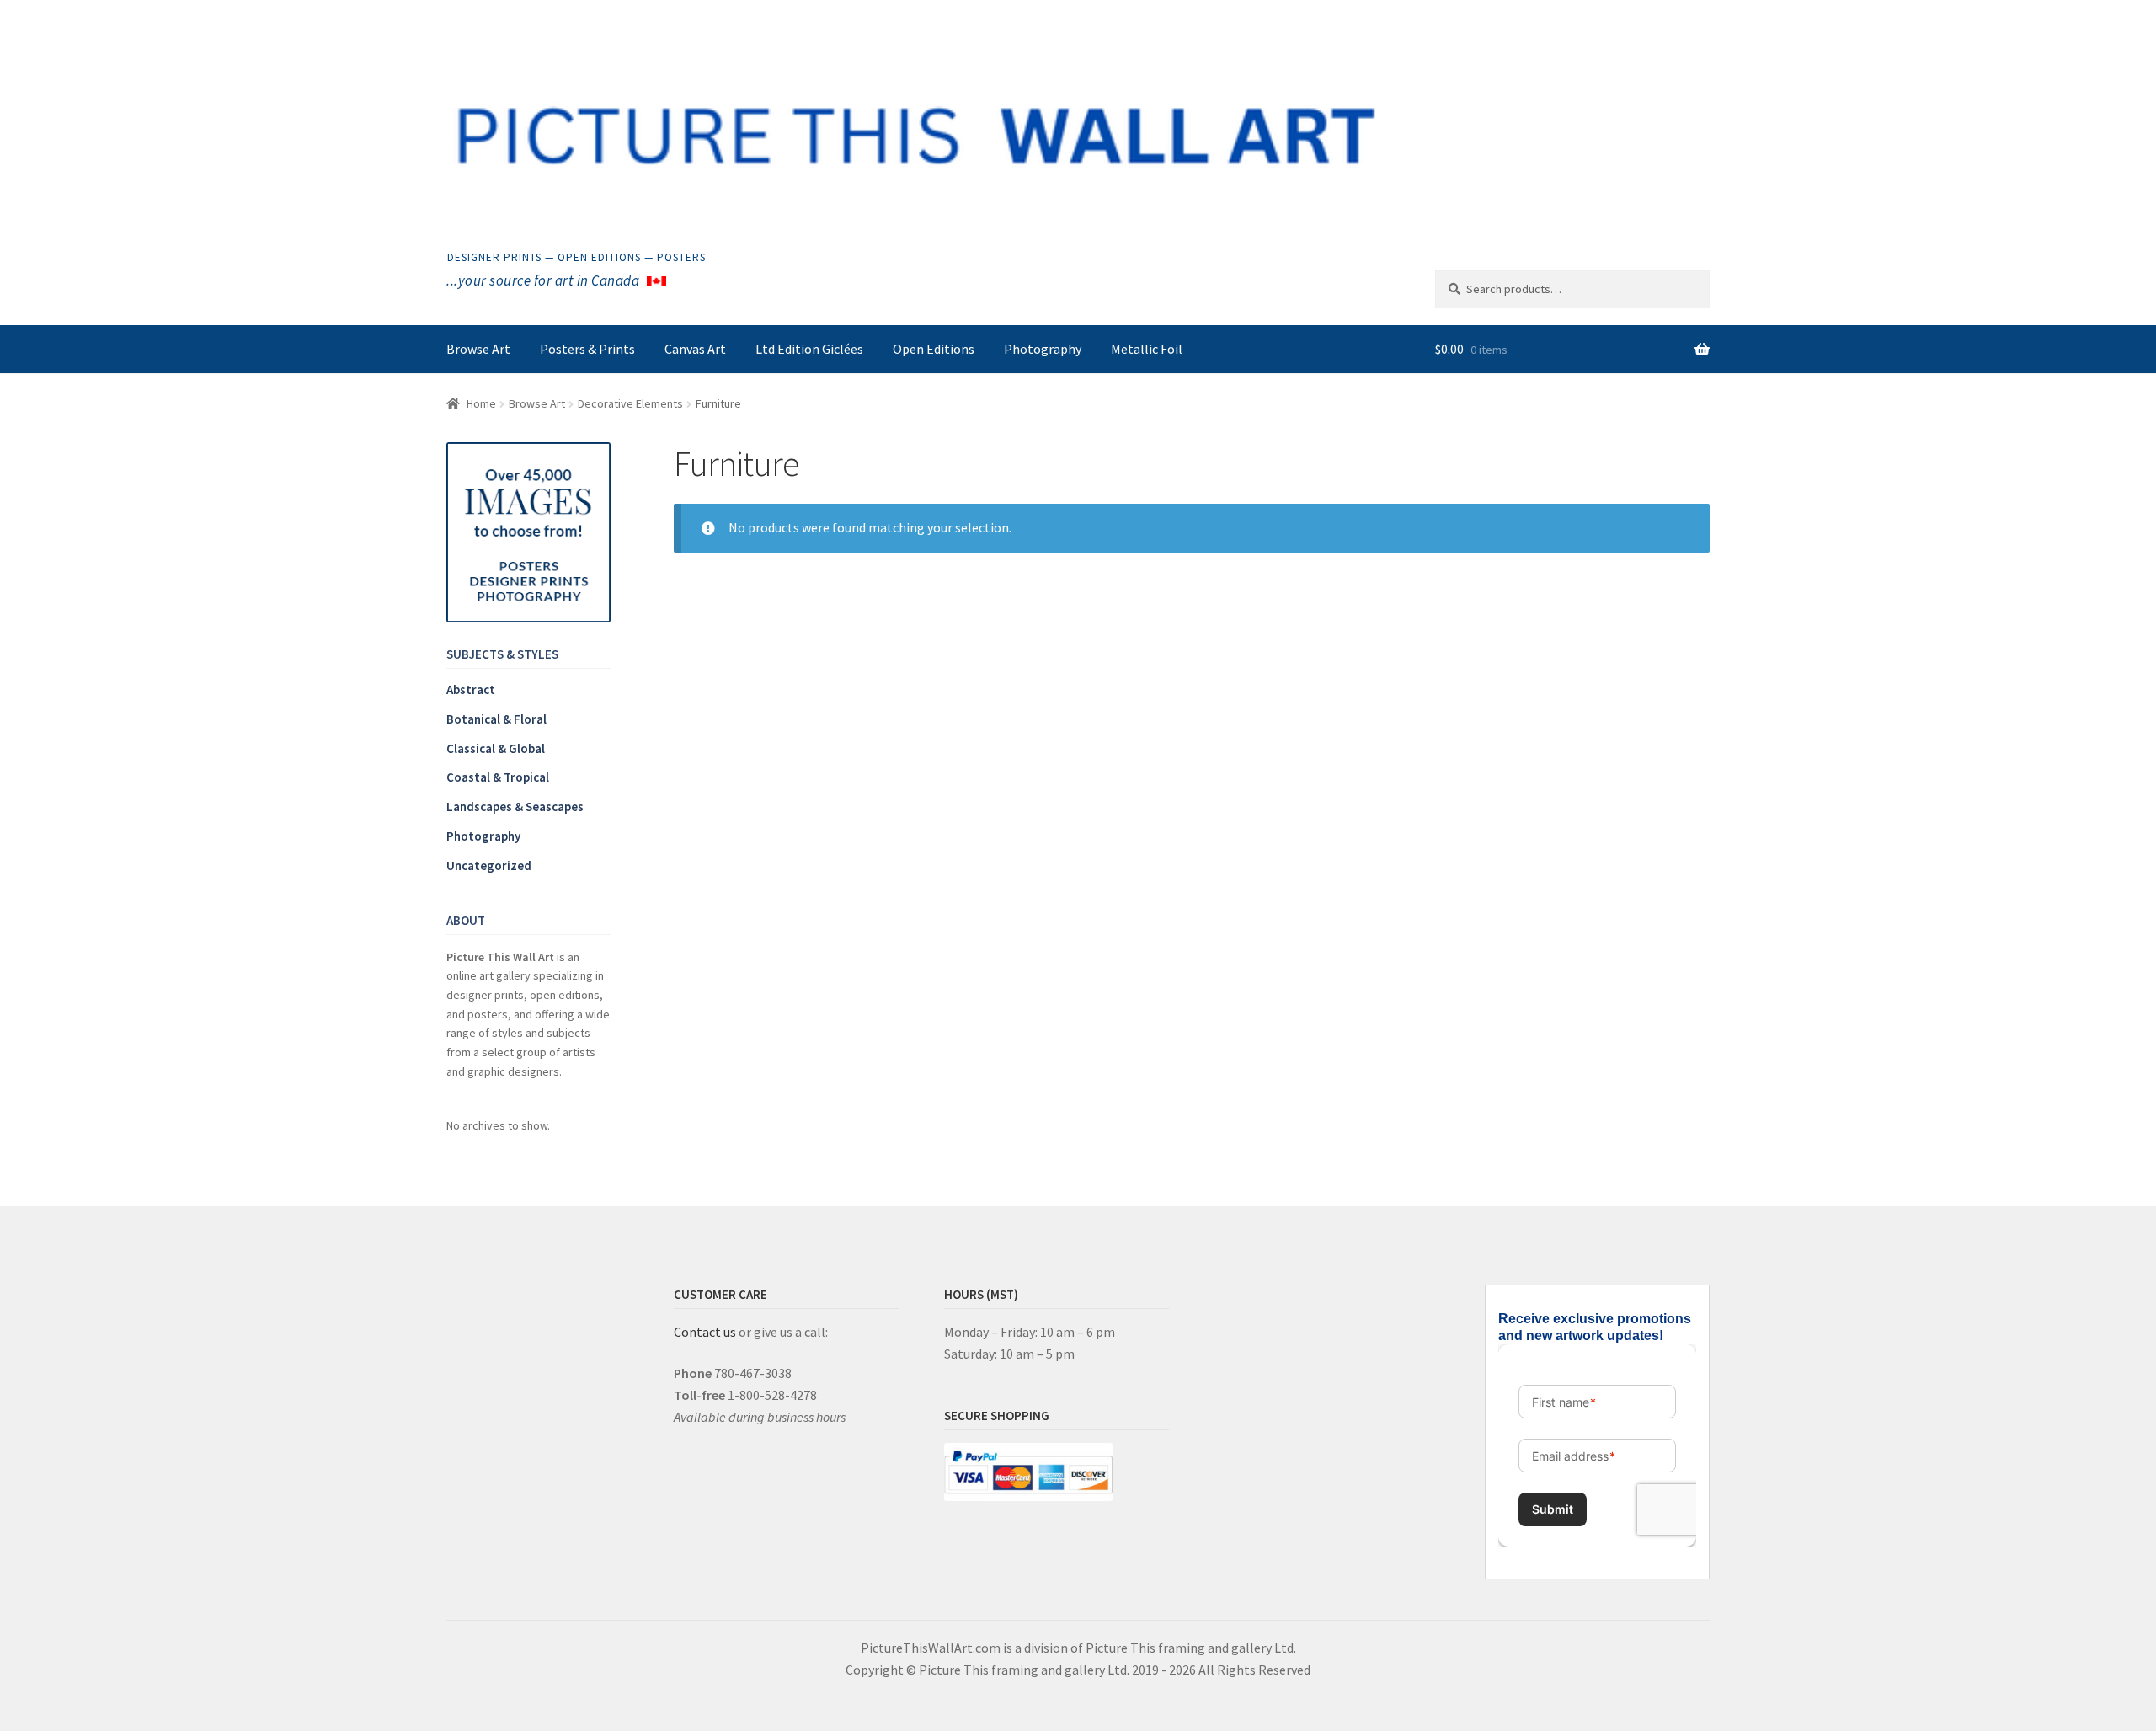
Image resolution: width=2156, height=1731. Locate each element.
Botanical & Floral (496, 719)
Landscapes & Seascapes (515, 807)
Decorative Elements (630, 403)
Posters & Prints (587, 349)
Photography (1043, 349)
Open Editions (934, 349)
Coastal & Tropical (498, 777)
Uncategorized (489, 865)
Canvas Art (695, 349)
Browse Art (478, 349)
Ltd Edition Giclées (809, 349)
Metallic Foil (1147, 349)
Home (481, 403)
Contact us (705, 1332)
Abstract (471, 689)
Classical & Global (496, 748)
